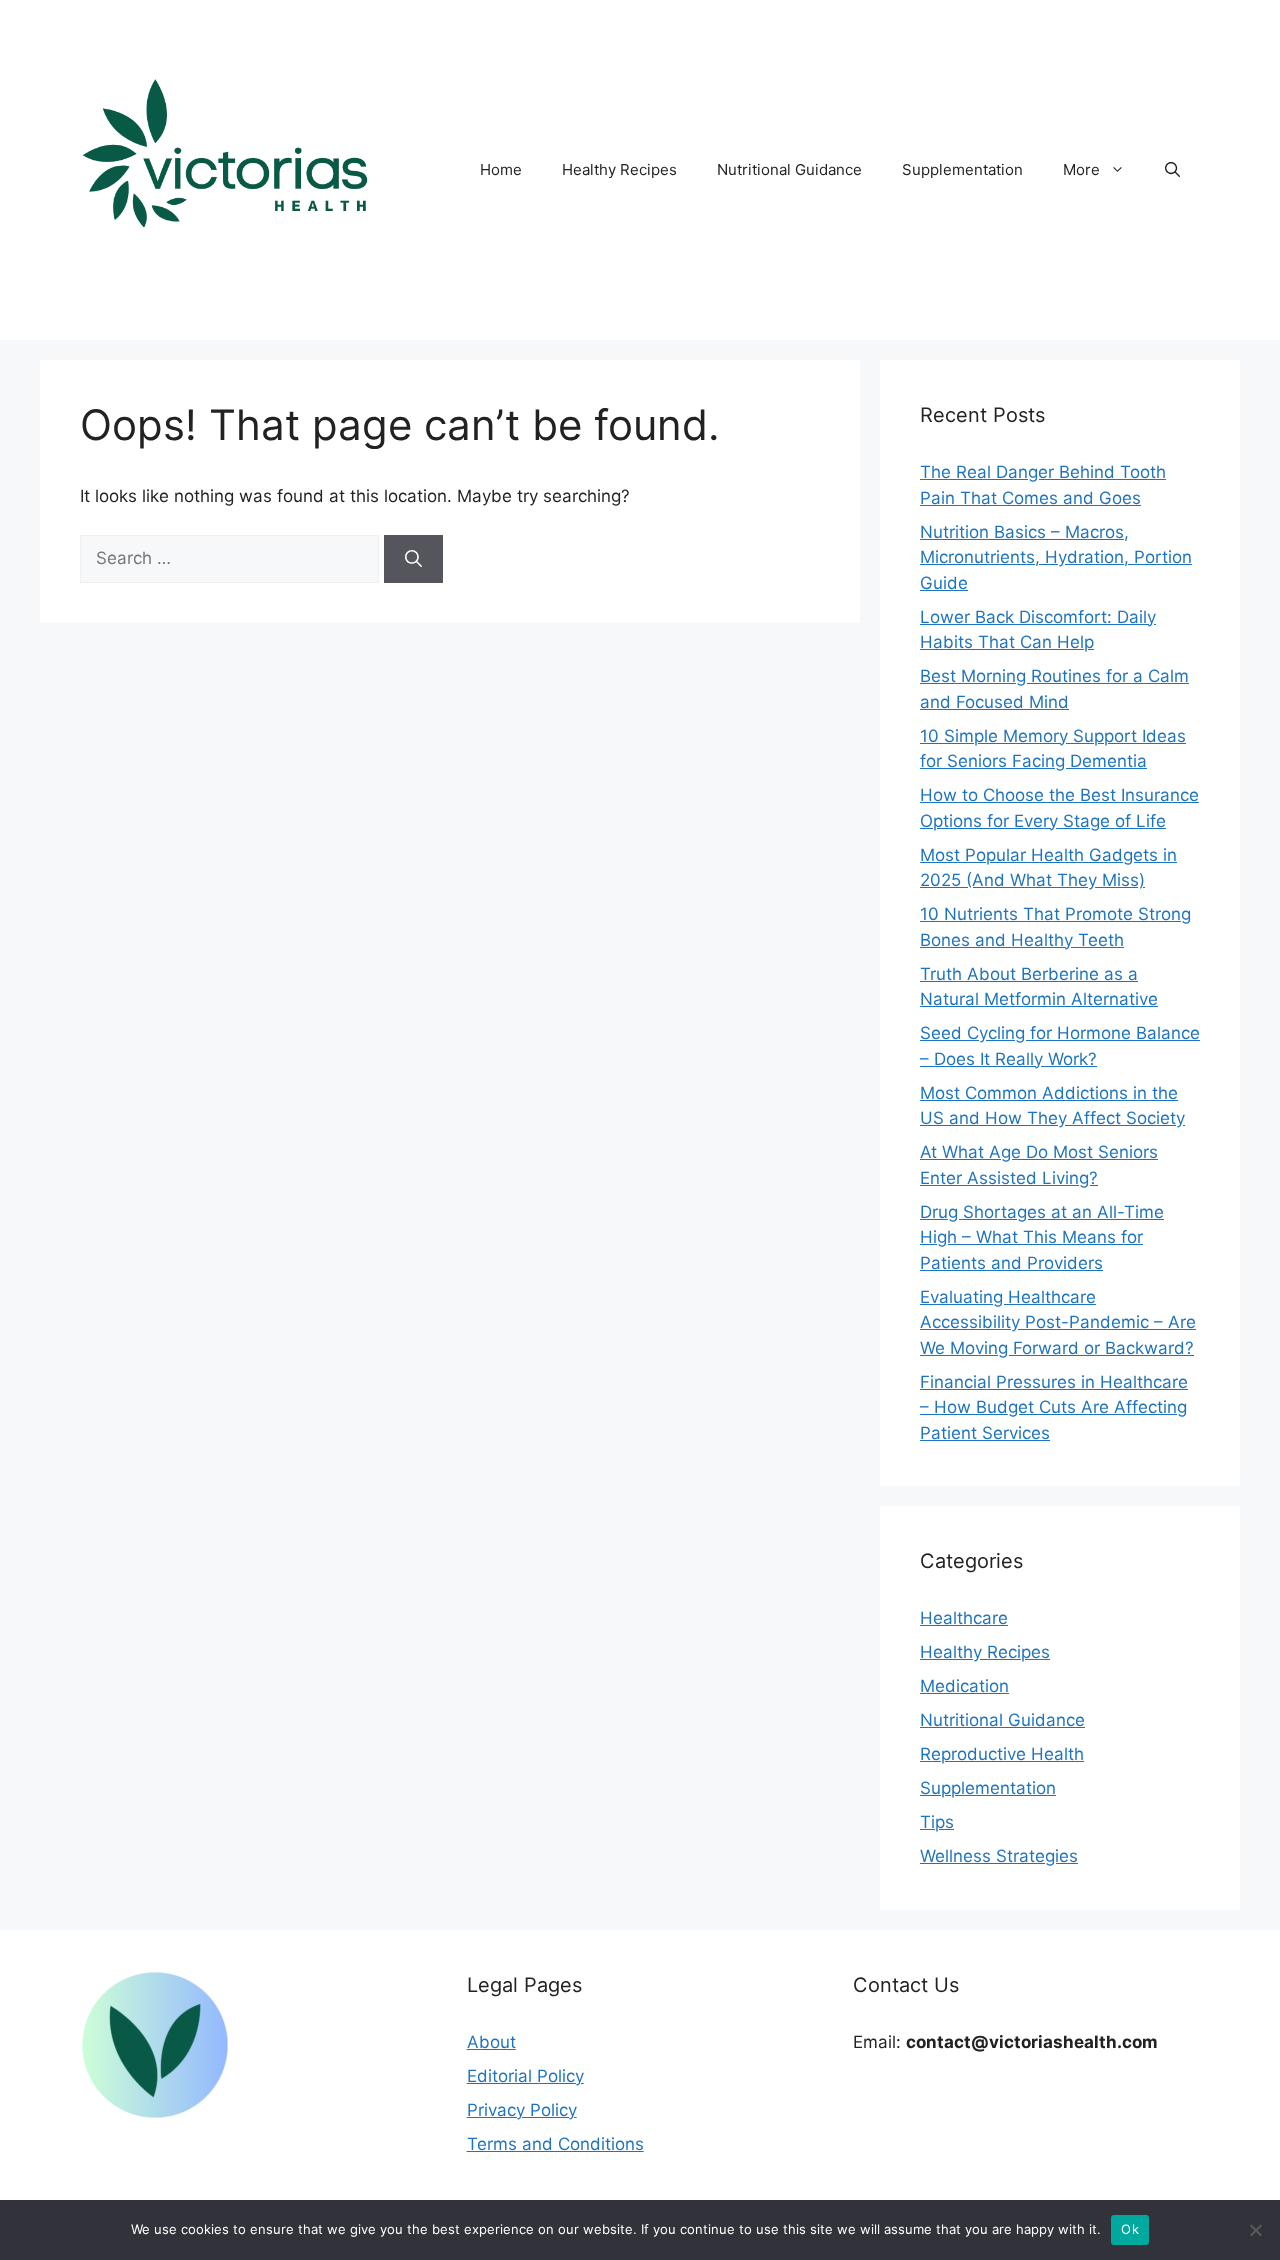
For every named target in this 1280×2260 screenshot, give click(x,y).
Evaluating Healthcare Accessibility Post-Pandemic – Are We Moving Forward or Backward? (1058, 1322)
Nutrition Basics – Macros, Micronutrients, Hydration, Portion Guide (1056, 557)
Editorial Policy (525, 2076)
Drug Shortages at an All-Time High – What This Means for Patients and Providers (1042, 1237)
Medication (964, 1686)
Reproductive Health (1002, 1754)
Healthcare (964, 1618)
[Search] (413, 559)
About (491, 2042)
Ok (1130, 2229)
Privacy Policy (522, 2110)
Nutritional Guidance (789, 169)
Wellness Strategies (999, 1856)
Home (501, 169)
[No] (1255, 2230)
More (1081, 169)
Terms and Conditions (555, 2144)
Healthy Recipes (619, 169)
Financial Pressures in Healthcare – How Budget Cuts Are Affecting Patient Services (1054, 1407)
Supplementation (962, 169)
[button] (1172, 170)
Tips (937, 1822)
